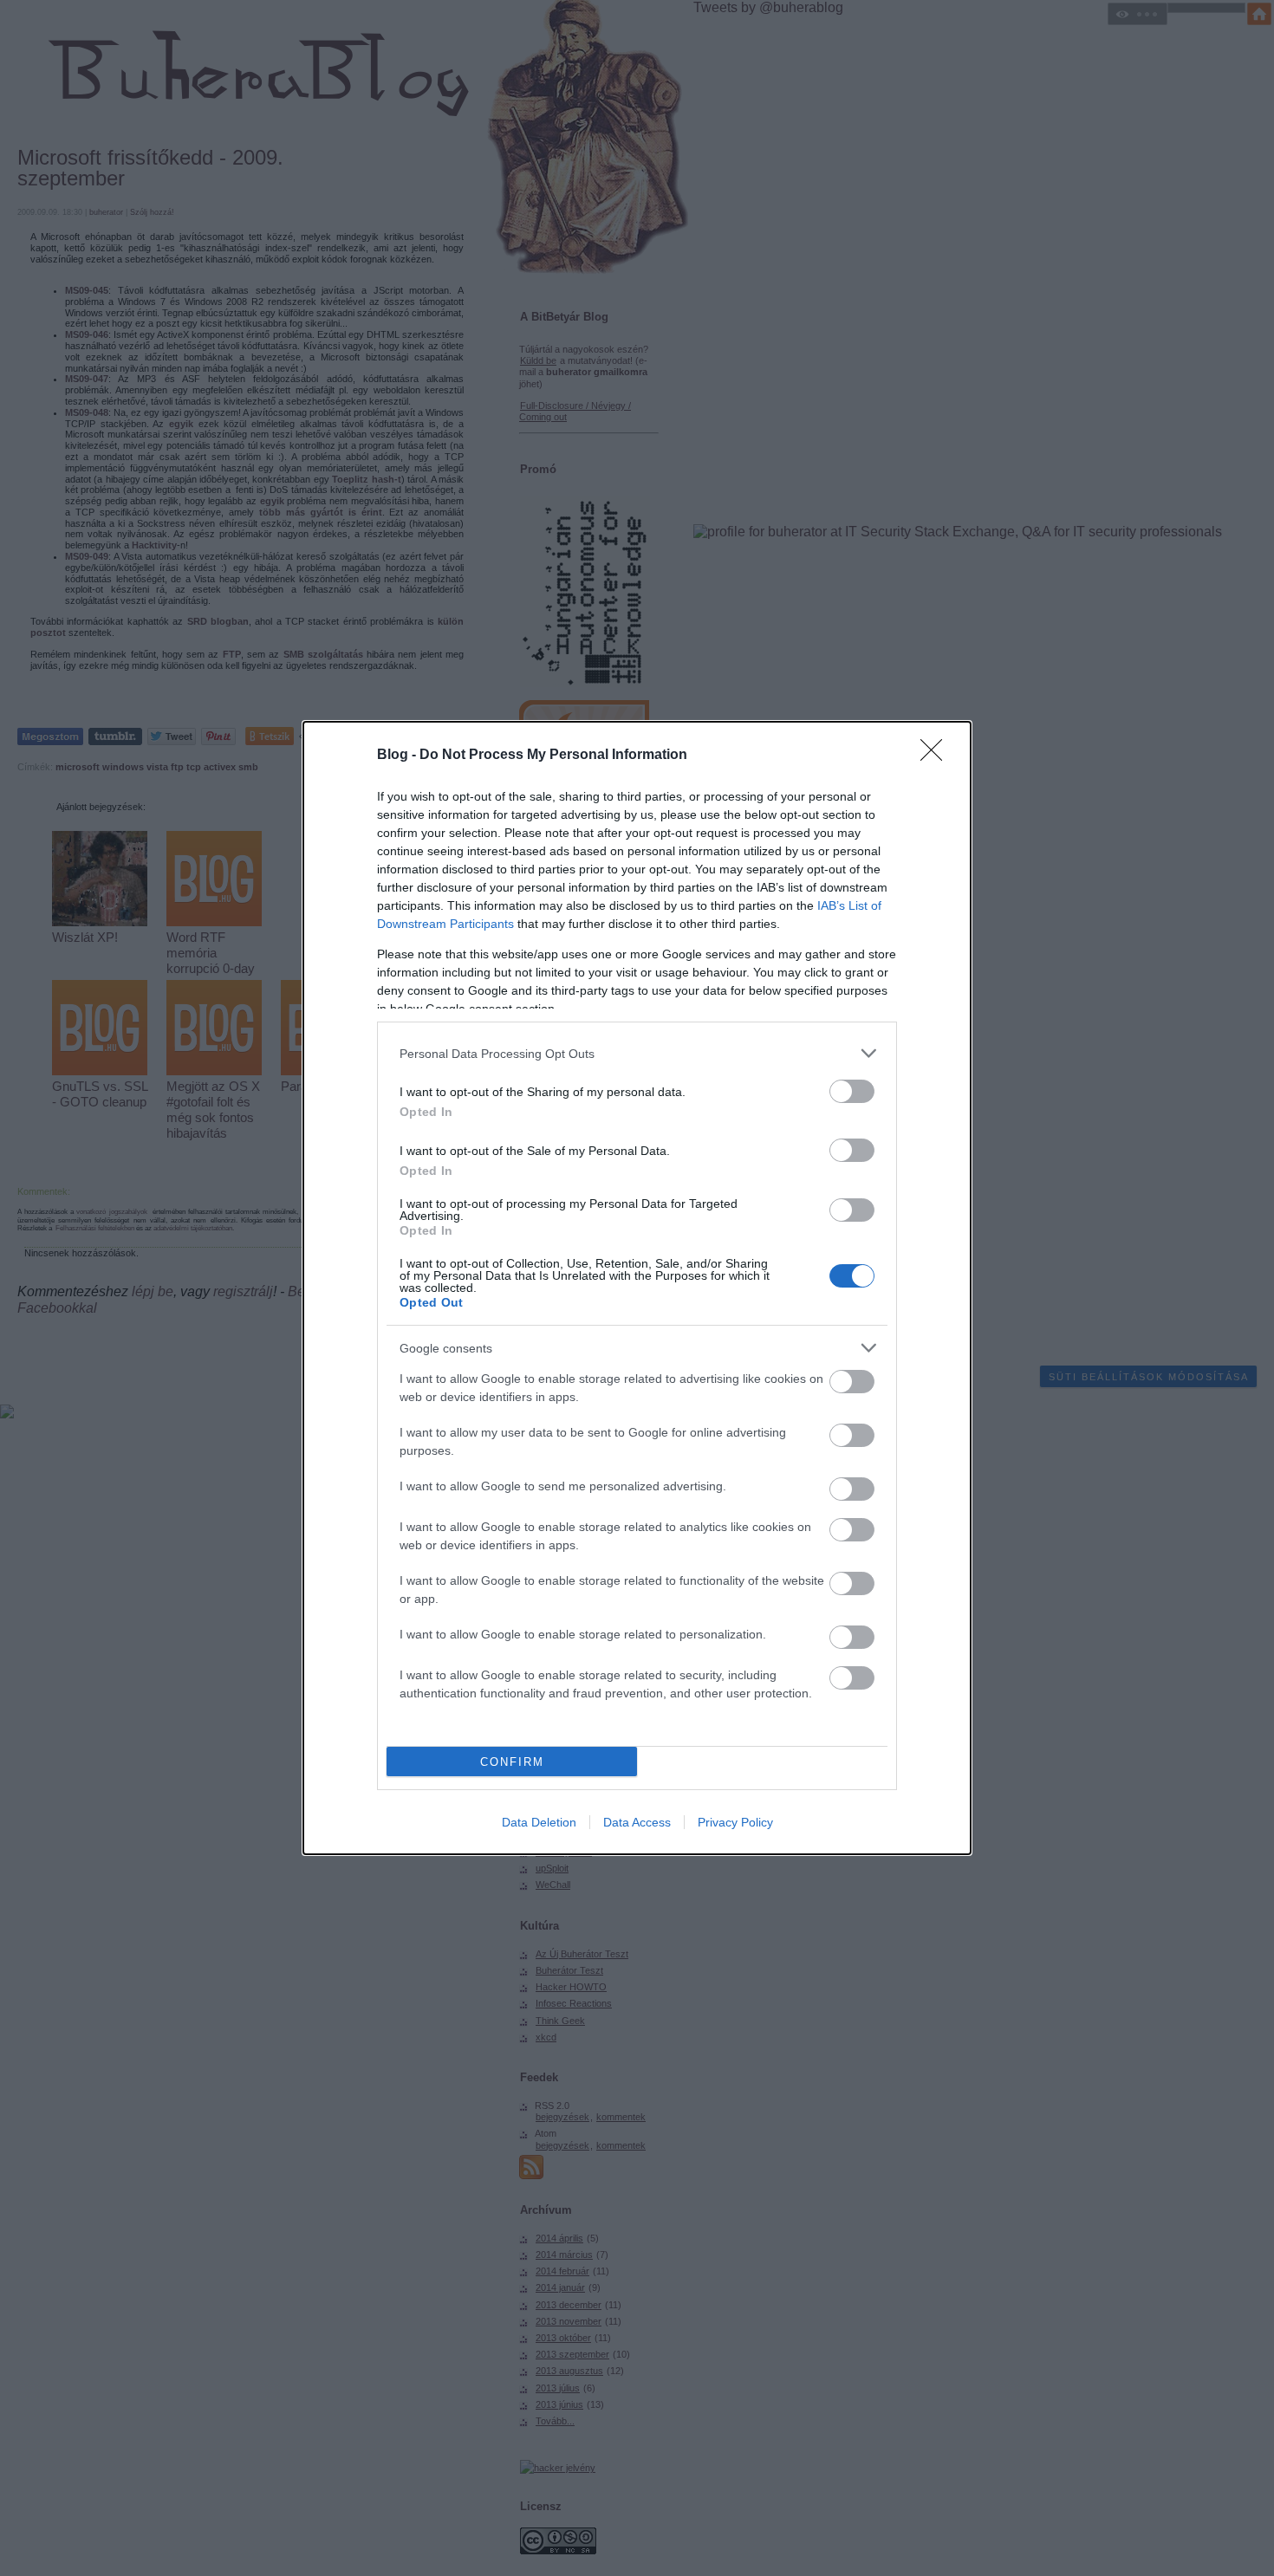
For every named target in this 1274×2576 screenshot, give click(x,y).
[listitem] (637, 1053)
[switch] (852, 1091)
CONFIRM (512, 1762)
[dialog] (637, 1288)
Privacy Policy (735, 1822)
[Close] (937, 756)
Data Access (637, 1822)
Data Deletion (539, 1822)
